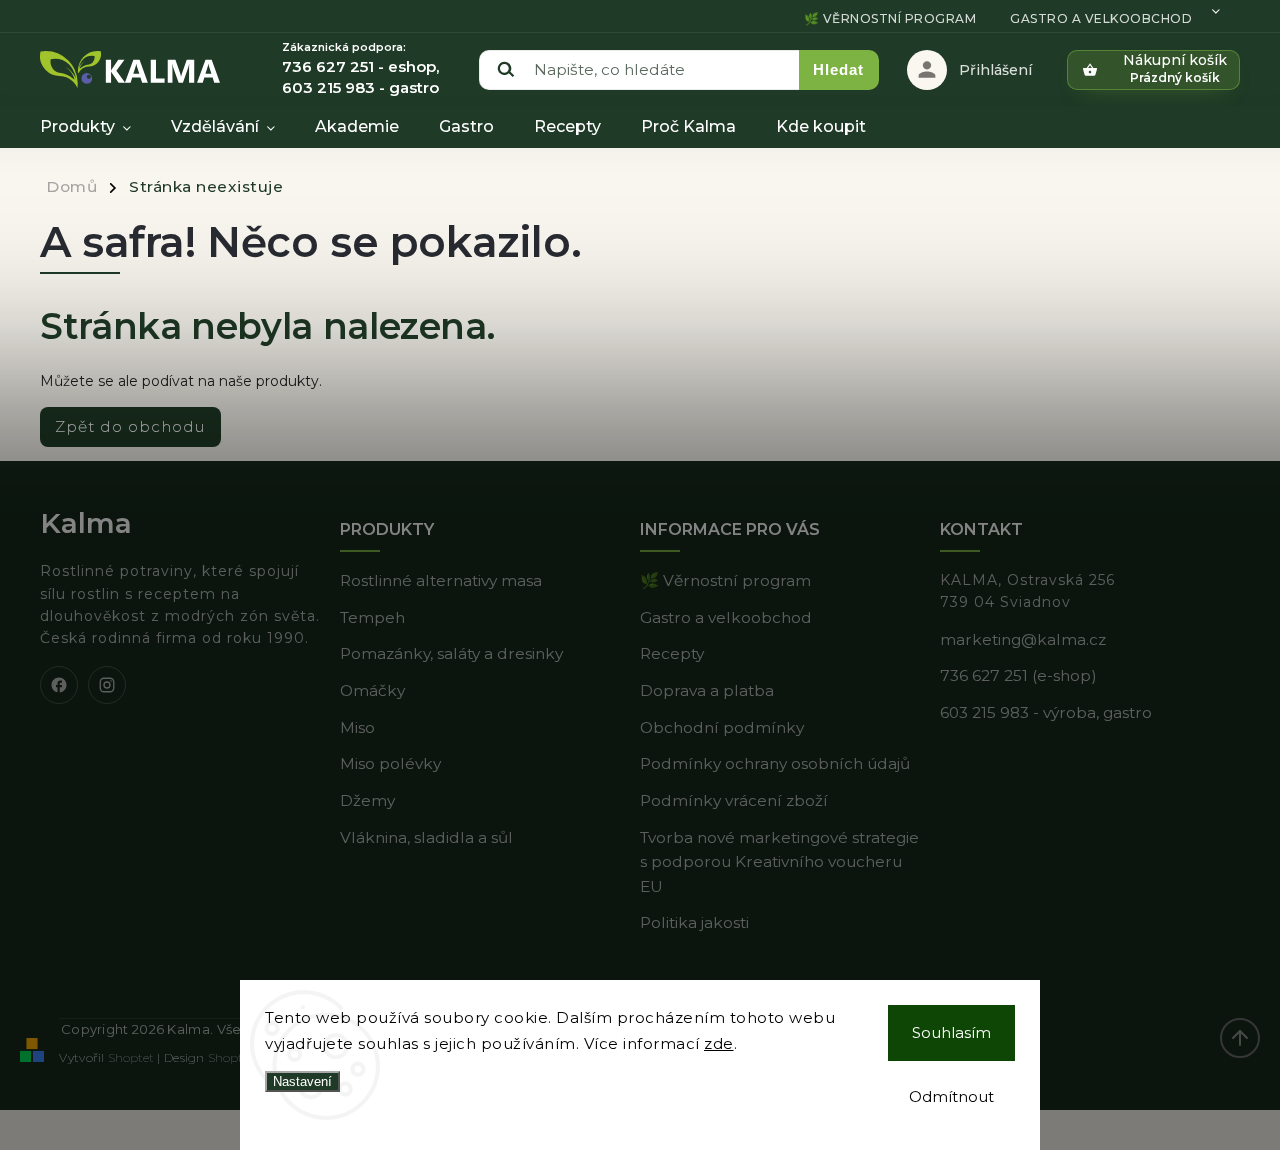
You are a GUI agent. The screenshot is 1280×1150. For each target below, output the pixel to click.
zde (719, 1043)
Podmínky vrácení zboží (734, 800)
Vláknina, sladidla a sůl (426, 837)
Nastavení (302, 1081)
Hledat (838, 69)
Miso (357, 727)
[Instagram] (107, 685)
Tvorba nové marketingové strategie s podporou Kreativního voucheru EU (779, 862)
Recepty (672, 653)
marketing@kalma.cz (1023, 639)
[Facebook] (59, 685)
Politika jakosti (694, 922)
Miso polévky (390, 763)
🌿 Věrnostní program (890, 18)
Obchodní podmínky (722, 727)
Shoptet (131, 1057)
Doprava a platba (707, 690)
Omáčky (372, 690)
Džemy (367, 800)
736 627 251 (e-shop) (1018, 675)
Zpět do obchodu (130, 426)
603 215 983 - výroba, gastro (1046, 712)
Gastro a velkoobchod (1101, 18)
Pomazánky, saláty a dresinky (451, 653)
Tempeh (372, 617)
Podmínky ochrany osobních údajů (775, 763)
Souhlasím (951, 1032)
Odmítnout (951, 1096)
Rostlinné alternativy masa (441, 580)
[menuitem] (95, 127)
